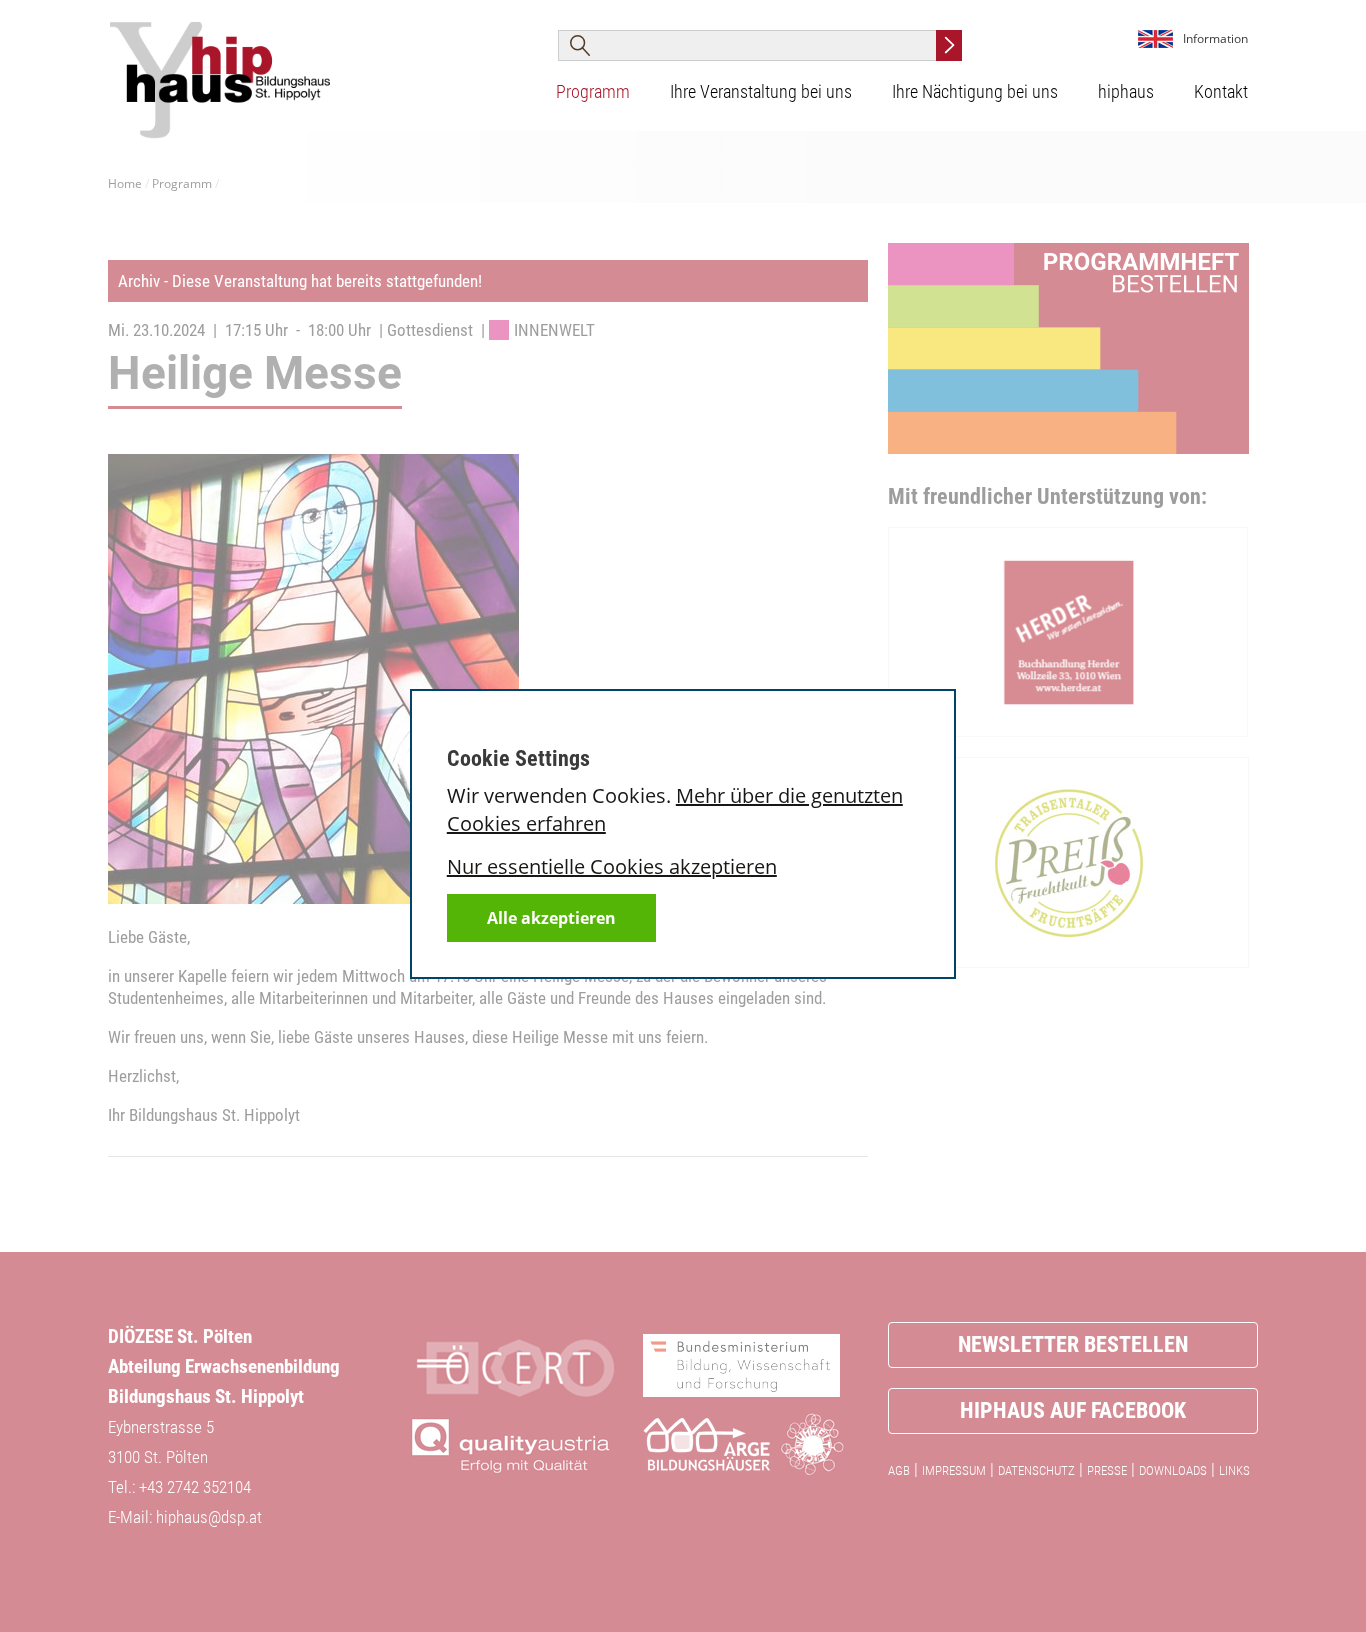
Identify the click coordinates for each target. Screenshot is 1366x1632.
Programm (593, 91)
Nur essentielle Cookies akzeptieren (612, 866)
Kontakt (1221, 91)
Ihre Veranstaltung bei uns (761, 91)
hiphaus (1126, 91)
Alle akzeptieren (551, 918)
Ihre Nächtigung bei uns (975, 91)
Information (1215, 38)
